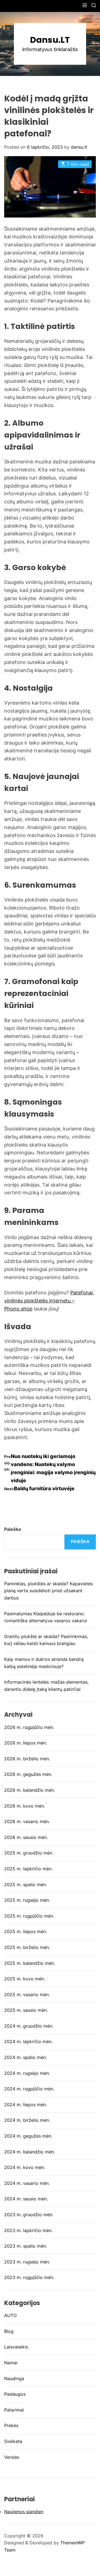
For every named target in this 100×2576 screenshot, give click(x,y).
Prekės (11, 2425)
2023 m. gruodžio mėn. (29, 2215)
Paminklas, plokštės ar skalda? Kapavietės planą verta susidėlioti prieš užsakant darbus (48, 1591)
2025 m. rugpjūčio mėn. (29, 1916)
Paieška (12, 1529)
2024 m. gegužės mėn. (28, 2136)
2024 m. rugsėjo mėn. (27, 2073)
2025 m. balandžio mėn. (30, 1963)
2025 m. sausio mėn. (26, 2010)
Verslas (12, 2457)
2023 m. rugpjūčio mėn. (29, 2277)
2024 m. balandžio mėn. (30, 2152)
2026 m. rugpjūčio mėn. (29, 1727)
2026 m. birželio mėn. (27, 1759)
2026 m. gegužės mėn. (28, 1774)
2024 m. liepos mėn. (26, 2105)
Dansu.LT (50, 40)
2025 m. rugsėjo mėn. (27, 1900)
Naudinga (14, 2378)
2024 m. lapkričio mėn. (28, 2041)
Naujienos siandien (24, 2512)
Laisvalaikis (16, 2347)
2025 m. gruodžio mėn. (29, 1853)
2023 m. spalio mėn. (26, 2246)
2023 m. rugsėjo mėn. (27, 2262)
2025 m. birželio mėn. (27, 1947)
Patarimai (14, 2410)
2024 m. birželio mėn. (27, 2120)
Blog (9, 2331)
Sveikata (13, 2441)
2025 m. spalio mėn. (26, 1884)
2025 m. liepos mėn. (26, 1931)
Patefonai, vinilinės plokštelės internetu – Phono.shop (49, 1301)
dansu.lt (79, 147)
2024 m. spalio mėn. (26, 2057)
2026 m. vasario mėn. (27, 1821)
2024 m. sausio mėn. (26, 2199)
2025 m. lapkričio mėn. (28, 1869)
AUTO (10, 2315)
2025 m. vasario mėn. (27, 1995)
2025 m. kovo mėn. (25, 1979)
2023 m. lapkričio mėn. (28, 2230)
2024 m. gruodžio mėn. (29, 2026)
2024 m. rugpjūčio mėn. (29, 2089)
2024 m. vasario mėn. (27, 2183)
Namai (11, 2363)
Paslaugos (15, 2394)
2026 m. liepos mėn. (26, 1743)
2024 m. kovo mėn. (25, 2167)
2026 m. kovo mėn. (25, 1806)
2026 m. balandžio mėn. (30, 1790)
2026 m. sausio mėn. (26, 1837)
